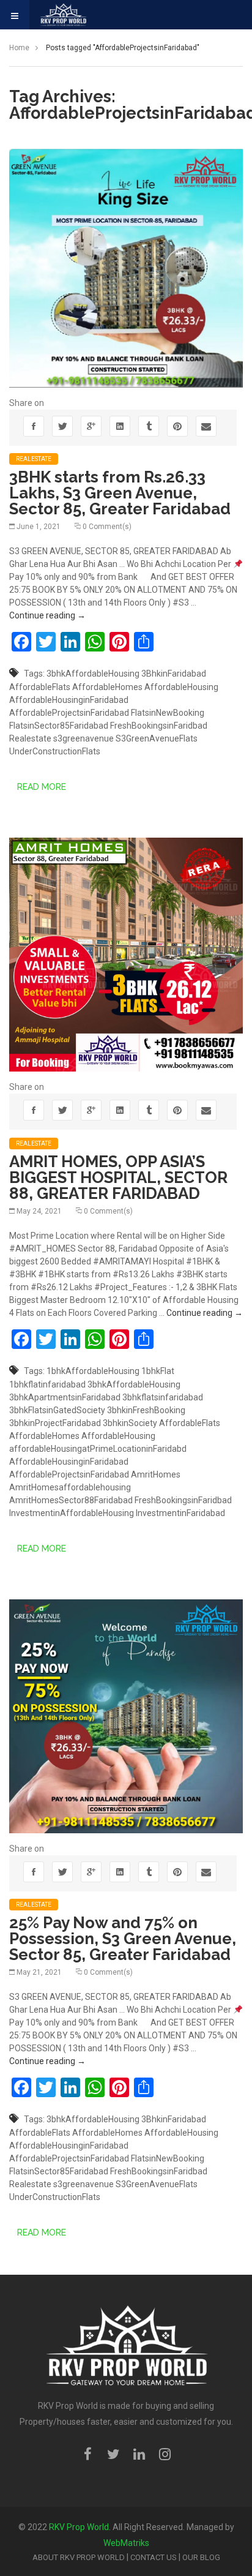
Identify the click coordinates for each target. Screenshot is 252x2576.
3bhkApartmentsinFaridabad (65, 1397)
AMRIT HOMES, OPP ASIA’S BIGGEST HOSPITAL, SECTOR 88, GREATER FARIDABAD (118, 1177)
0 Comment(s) (107, 527)
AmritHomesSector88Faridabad (71, 1500)
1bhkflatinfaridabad (47, 1384)
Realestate (30, 738)
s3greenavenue (83, 738)
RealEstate (34, 459)
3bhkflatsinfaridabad (163, 1397)
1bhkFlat (158, 1371)
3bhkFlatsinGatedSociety (57, 1410)
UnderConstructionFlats (55, 751)
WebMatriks (126, 2543)
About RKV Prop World (79, 2557)
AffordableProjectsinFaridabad (69, 713)
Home (19, 48)
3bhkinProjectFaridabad (55, 1423)
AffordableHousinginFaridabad (69, 700)
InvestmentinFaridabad (180, 1513)
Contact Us (154, 2557)
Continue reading (47, 615)
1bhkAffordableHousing (93, 1371)
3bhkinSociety (130, 1423)
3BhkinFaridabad (174, 674)
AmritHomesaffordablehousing (70, 1487)
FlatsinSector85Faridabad (59, 726)
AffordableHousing (181, 687)
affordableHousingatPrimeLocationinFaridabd (98, 1449)
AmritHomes (156, 1474)
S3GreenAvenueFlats (157, 738)
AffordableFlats (40, 687)
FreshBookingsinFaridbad (159, 726)
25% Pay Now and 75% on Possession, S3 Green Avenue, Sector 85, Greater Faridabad (123, 1939)
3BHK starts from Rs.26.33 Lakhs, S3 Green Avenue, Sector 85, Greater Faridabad (120, 493)
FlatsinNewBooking (168, 713)
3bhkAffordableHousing (93, 674)
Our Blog (201, 2557)
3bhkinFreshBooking (146, 1410)
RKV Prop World (79, 2527)
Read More (42, 787)
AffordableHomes (107, 687)
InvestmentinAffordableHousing (72, 1513)
